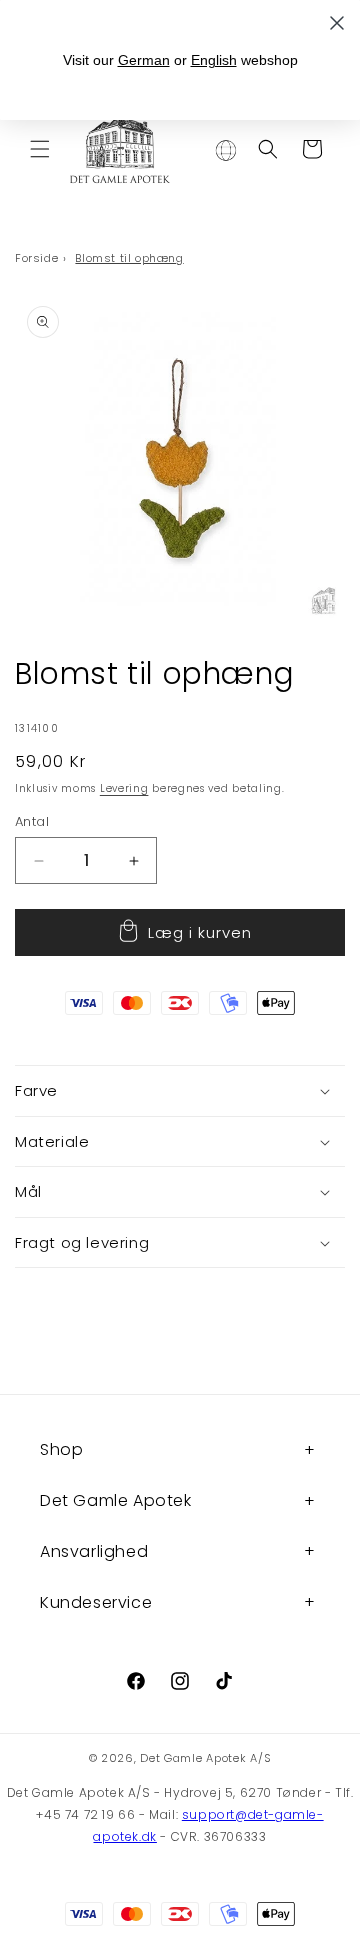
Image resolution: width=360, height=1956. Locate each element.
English (214, 60)
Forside (36, 258)
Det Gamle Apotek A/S (205, 1758)
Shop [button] (61, 1449)
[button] (40, 149)
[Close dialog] (337, 23)
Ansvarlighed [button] (94, 1551)
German (144, 60)
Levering (124, 788)
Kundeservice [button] (96, 1602)
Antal (32, 821)
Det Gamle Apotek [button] (116, 1500)
